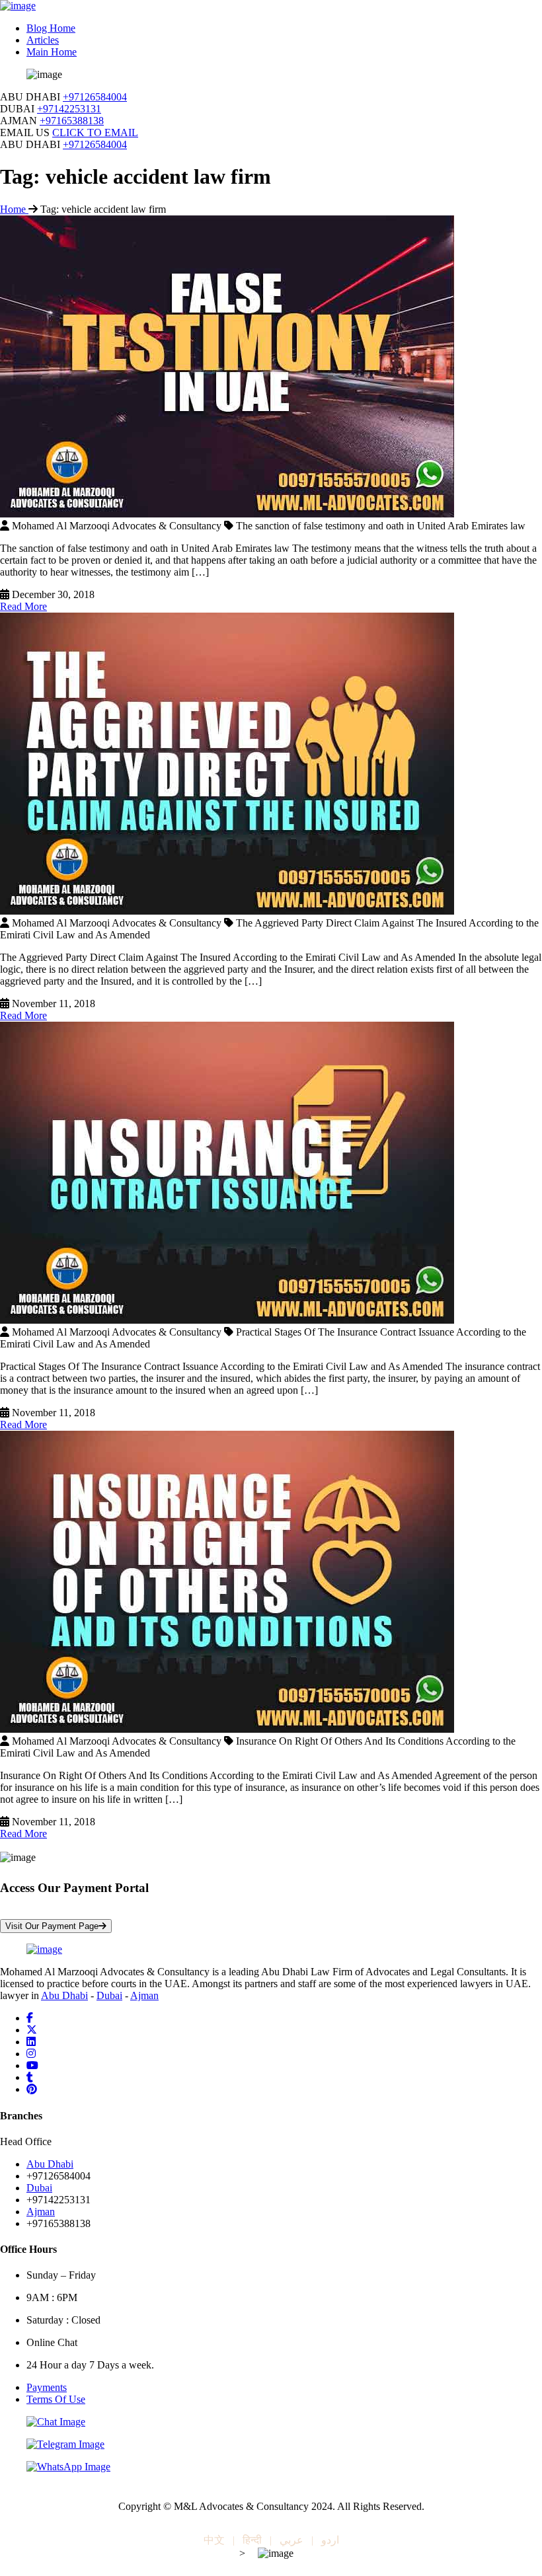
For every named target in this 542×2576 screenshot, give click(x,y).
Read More (23, 606)
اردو (330, 2540)
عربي (291, 2540)
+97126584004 (95, 97)
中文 (214, 2540)
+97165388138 (72, 121)
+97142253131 (69, 109)
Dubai (109, 1995)
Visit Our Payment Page (52, 1926)
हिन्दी (252, 2540)
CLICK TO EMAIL (95, 133)
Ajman (144, 1995)
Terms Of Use (56, 2399)
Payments (47, 2387)
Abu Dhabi (64, 1995)
